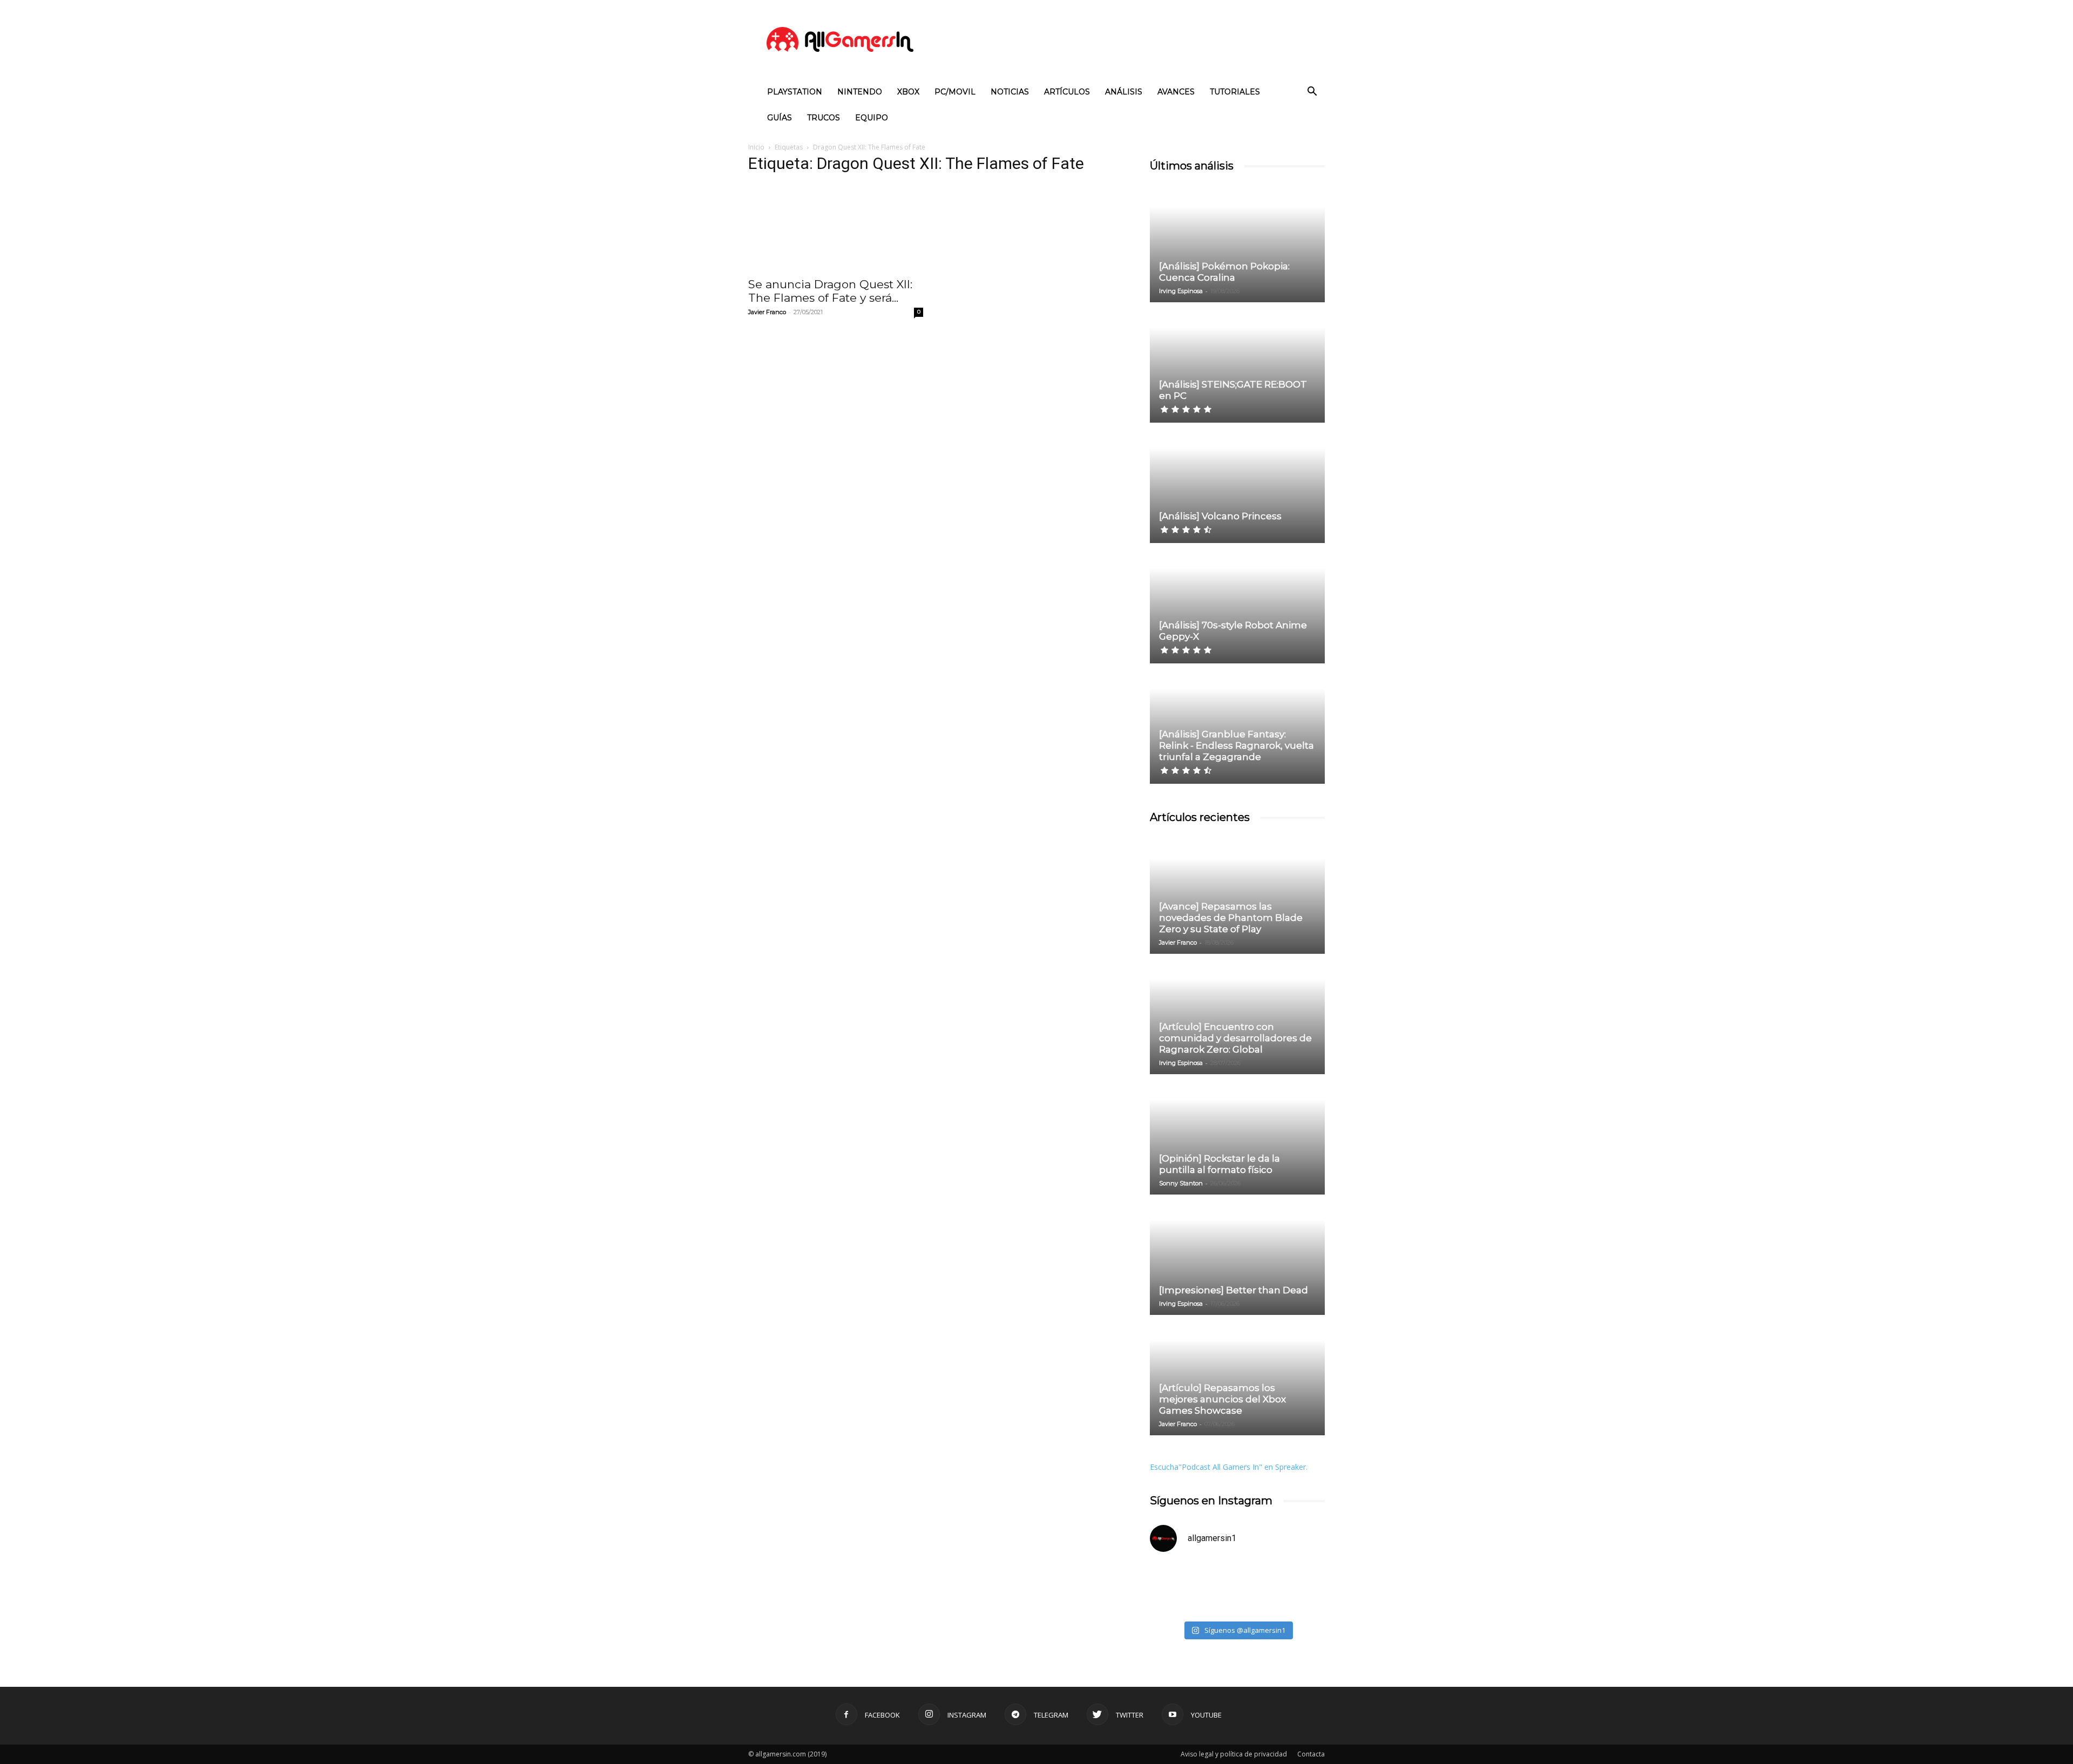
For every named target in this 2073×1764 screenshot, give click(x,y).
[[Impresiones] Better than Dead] (1237, 1256)
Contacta (1311, 1754)
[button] (1312, 93)
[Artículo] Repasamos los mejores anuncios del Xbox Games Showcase (1222, 1399)
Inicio (756, 147)
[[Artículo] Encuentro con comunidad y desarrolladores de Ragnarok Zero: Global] (1237, 1015)
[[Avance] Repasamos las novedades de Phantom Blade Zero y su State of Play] (1237, 894)
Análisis (1124, 92)
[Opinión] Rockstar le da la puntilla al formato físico (1220, 1164)
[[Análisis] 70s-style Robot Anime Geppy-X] (1237, 604)
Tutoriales (1235, 92)
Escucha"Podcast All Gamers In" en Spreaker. (1229, 1467)
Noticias (1010, 92)
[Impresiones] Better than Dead (1234, 1290)
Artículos (1067, 92)
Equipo (872, 118)
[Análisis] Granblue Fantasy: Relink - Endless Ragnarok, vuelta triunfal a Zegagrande (1237, 745)
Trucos (824, 118)
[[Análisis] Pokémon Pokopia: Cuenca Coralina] (1237, 243)
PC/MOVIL (955, 92)
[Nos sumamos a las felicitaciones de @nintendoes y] (1192, 1589)
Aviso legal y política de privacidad (1234, 1754)
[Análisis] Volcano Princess (1220, 516)
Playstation (795, 92)
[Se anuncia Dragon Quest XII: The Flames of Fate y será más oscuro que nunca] (836, 227)
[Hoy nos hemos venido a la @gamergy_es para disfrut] (1282, 1589)
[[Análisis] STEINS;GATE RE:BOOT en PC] (1237, 363)
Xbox (908, 92)
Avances (1176, 92)
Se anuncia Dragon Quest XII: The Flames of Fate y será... (830, 291)
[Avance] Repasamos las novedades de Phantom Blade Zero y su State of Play (1231, 918)
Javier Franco (767, 312)
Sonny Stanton (1181, 1183)
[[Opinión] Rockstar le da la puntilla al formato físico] (1237, 1135)
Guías (780, 118)
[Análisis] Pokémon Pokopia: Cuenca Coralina (1224, 272)
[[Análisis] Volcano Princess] (1237, 484)
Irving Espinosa (1181, 291)
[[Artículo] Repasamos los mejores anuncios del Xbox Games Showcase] (1237, 1376)
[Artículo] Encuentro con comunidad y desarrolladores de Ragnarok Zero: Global (1235, 1038)
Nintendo (860, 92)
